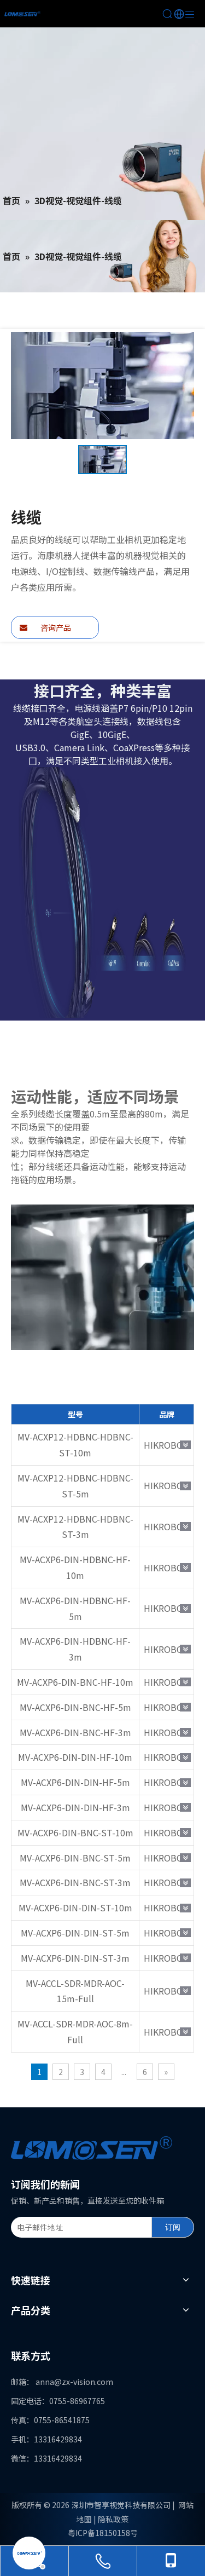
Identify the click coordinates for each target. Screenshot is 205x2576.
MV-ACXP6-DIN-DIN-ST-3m (75, 1958)
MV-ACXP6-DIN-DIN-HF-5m (75, 1782)
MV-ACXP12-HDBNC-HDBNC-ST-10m (75, 1445)
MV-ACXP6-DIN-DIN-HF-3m (75, 1807)
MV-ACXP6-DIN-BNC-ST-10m (75, 1832)
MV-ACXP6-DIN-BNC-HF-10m (75, 1682)
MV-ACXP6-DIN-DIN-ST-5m (75, 1933)
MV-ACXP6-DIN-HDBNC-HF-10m (75, 1567)
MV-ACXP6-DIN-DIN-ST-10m (75, 1907)
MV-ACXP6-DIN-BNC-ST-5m (75, 1858)
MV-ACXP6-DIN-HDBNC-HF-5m (75, 1608)
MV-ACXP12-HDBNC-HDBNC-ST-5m (75, 1486)
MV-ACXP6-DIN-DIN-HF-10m (75, 1757)
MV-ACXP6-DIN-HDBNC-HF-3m (75, 1649)
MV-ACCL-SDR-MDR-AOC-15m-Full (75, 1991)
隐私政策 (113, 2519)
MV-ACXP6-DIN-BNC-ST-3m (75, 1882)
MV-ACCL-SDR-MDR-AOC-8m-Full (75, 2032)
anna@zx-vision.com (74, 2382)
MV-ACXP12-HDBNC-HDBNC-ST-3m (75, 1527)
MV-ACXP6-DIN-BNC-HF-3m (75, 1732)
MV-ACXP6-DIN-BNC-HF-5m (75, 1707)
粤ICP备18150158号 (103, 2533)
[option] (102, 460)
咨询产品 (55, 627)
